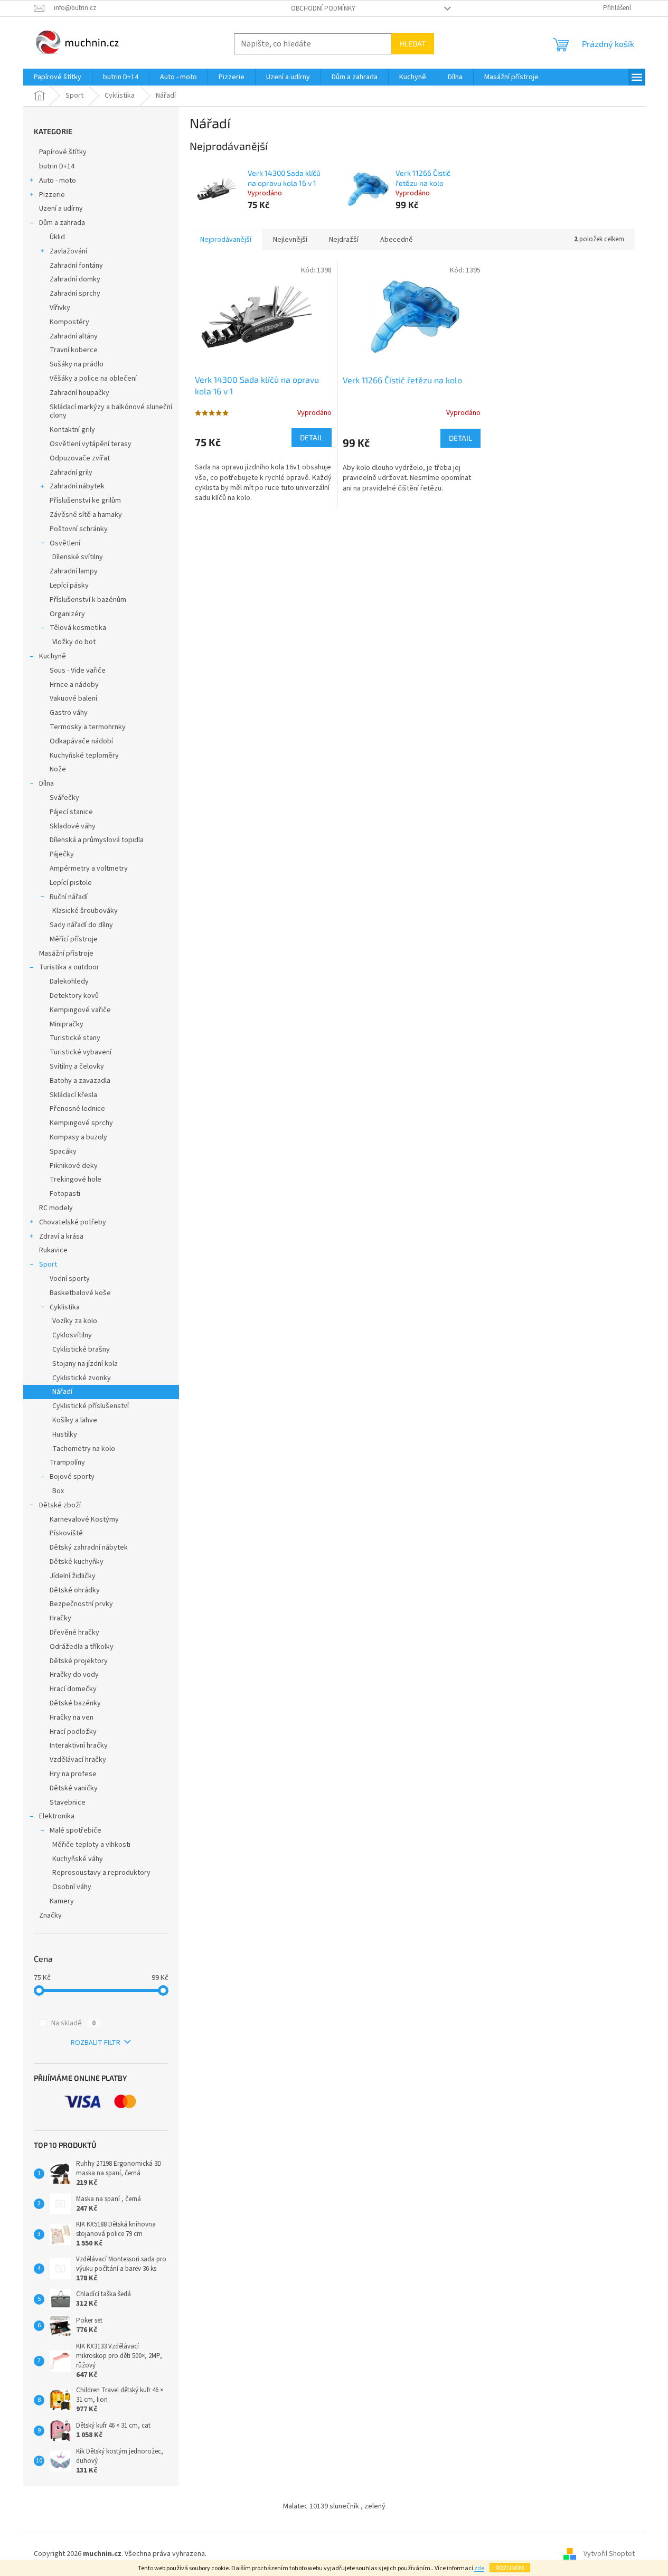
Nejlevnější (290, 240)
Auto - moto (58, 181)
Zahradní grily (71, 473)
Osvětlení (65, 543)
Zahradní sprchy (75, 294)
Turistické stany (75, 1038)
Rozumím (510, 2568)
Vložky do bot (74, 642)
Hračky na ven (72, 1718)
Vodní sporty (70, 1279)
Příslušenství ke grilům (85, 501)
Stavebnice (68, 1803)
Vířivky (60, 308)
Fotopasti (65, 1194)
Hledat (413, 44)
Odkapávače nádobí (81, 741)
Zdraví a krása (61, 1237)
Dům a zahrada (62, 223)
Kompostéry (69, 322)
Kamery (62, 1901)
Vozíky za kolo (75, 1321)
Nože (58, 769)
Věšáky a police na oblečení (93, 379)
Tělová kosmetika (78, 628)
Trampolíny (67, 1462)
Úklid (57, 237)
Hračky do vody (74, 1675)
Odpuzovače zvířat (80, 458)
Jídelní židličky (73, 1576)
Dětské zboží (60, 1505)
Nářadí (62, 1392)
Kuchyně (53, 656)
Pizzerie (52, 195)
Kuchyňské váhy (78, 1859)
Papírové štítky (63, 152)
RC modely (56, 1208)
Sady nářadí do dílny (81, 925)
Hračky (60, 1618)
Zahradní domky (75, 279)
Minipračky (67, 1024)
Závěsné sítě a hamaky (86, 515)
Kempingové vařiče (80, 1010)
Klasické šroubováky (85, 911)
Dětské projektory (79, 1661)
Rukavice (53, 1250)
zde (479, 2568)
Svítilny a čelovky (77, 1067)
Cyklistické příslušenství (91, 1406)
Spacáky (63, 1152)
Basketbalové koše (80, 1293)
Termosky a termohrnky (88, 727)
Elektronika (57, 1816)
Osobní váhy (72, 1887)
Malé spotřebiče (76, 1830)
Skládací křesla (73, 1095)
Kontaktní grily (72, 430)
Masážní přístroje (66, 954)
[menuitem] (58, 77)
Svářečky (64, 798)
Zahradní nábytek (77, 486)
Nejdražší (344, 240)
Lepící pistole (71, 883)
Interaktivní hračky (79, 1745)
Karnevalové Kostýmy (84, 1520)
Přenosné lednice (77, 1109)
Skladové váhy (73, 826)
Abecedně (397, 240)
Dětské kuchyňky (77, 1562)
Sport (48, 1265)
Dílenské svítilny (78, 557)
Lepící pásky (69, 586)
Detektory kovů (74, 996)
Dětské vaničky (74, 1788)
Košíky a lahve (75, 1420)
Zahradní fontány (76, 266)
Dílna (46, 784)
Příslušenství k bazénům (88, 600)
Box (58, 1491)
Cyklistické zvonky (82, 1378)
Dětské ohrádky (75, 1590)
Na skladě (73, 2023)
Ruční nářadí (69, 897)
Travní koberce (74, 350)
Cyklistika (65, 1307)
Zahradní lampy (74, 571)
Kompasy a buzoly (78, 1137)
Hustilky (65, 1435)
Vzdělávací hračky (78, 1760)
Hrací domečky (73, 1689)
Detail (312, 437)
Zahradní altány (74, 336)
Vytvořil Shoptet (609, 2554)
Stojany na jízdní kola (85, 1364)
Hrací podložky (73, 1732)
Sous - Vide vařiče (78, 671)
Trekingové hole (76, 1180)
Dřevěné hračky (74, 1633)
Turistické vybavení (81, 1052)
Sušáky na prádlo (77, 364)
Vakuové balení (73, 699)
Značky (50, 1916)
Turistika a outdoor (69, 967)
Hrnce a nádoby (74, 685)
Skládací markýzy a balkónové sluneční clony (111, 412)
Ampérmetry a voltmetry (89, 869)
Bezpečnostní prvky (81, 1604)
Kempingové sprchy (81, 1123)
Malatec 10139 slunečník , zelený (334, 2506)
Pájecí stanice (71, 812)
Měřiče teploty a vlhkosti (91, 1845)
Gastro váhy (69, 713)
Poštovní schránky (79, 529)
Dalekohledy (69, 982)
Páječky (62, 854)
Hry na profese (73, 1774)
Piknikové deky (74, 1166)
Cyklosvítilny (72, 1335)
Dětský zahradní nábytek (89, 1548)
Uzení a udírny (61, 209)
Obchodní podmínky (323, 8)
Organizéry (67, 614)
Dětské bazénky (75, 1703)
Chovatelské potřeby (73, 1222)
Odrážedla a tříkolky (82, 1647)
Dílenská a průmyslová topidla (97, 840)
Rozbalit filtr (96, 2043)
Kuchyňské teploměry (84, 756)
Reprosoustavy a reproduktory (101, 1873)
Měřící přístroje (74, 939)
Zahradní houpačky (79, 393)
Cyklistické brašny (81, 1350)
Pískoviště (66, 1533)
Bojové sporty (72, 1477)
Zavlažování (68, 251)
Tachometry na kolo (84, 1449)
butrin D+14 (57, 166)
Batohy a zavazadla (80, 1081)
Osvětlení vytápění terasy (91, 444)
